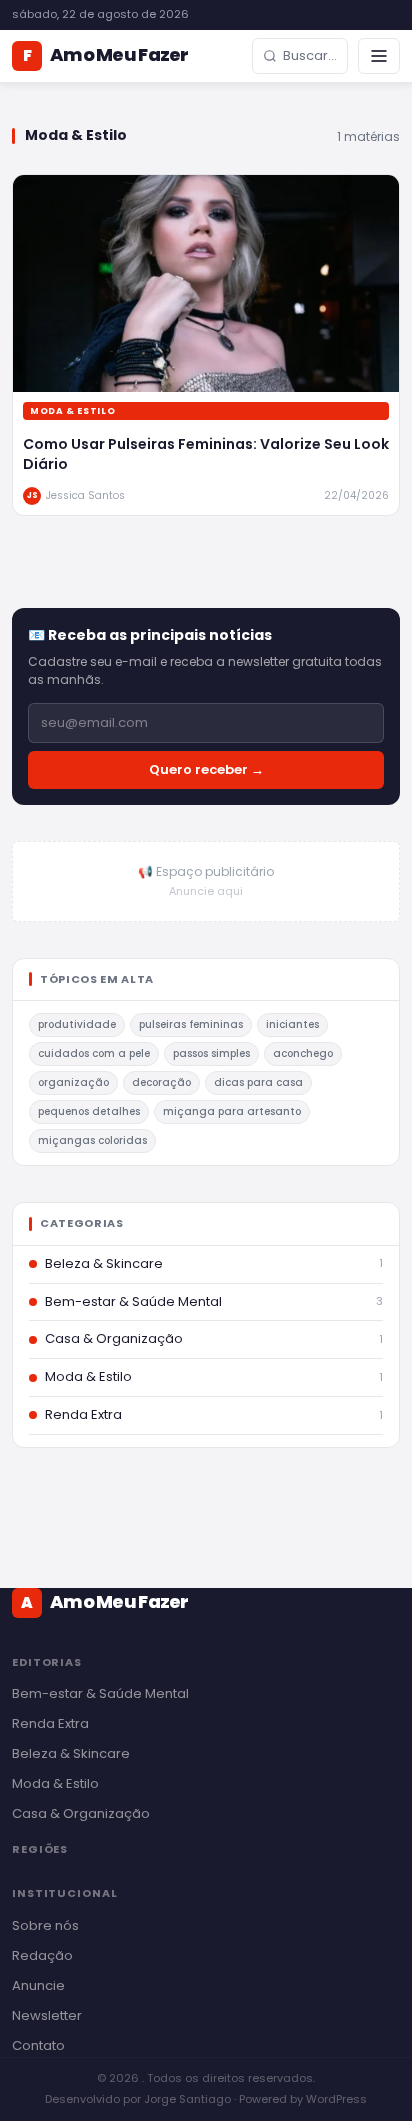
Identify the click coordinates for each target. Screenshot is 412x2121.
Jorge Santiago (187, 2099)
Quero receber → (206, 769)
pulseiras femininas (191, 1024)
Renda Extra (50, 1723)
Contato (38, 2045)
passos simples (211, 1053)
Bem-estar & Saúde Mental (100, 1693)
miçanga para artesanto (232, 1111)
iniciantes (292, 1024)
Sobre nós (45, 1925)
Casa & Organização (81, 1813)
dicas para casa (258, 1082)
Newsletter (47, 2015)
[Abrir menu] (379, 56)
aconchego (303, 1053)
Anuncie (38, 1985)
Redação (42, 1955)
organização (73, 1082)
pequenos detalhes (89, 1111)
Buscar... (310, 55)
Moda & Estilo (55, 1783)
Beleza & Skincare (71, 1753)
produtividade (77, 1024)
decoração (161, 1082)
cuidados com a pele (94, 1053)
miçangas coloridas (92, 1140)
